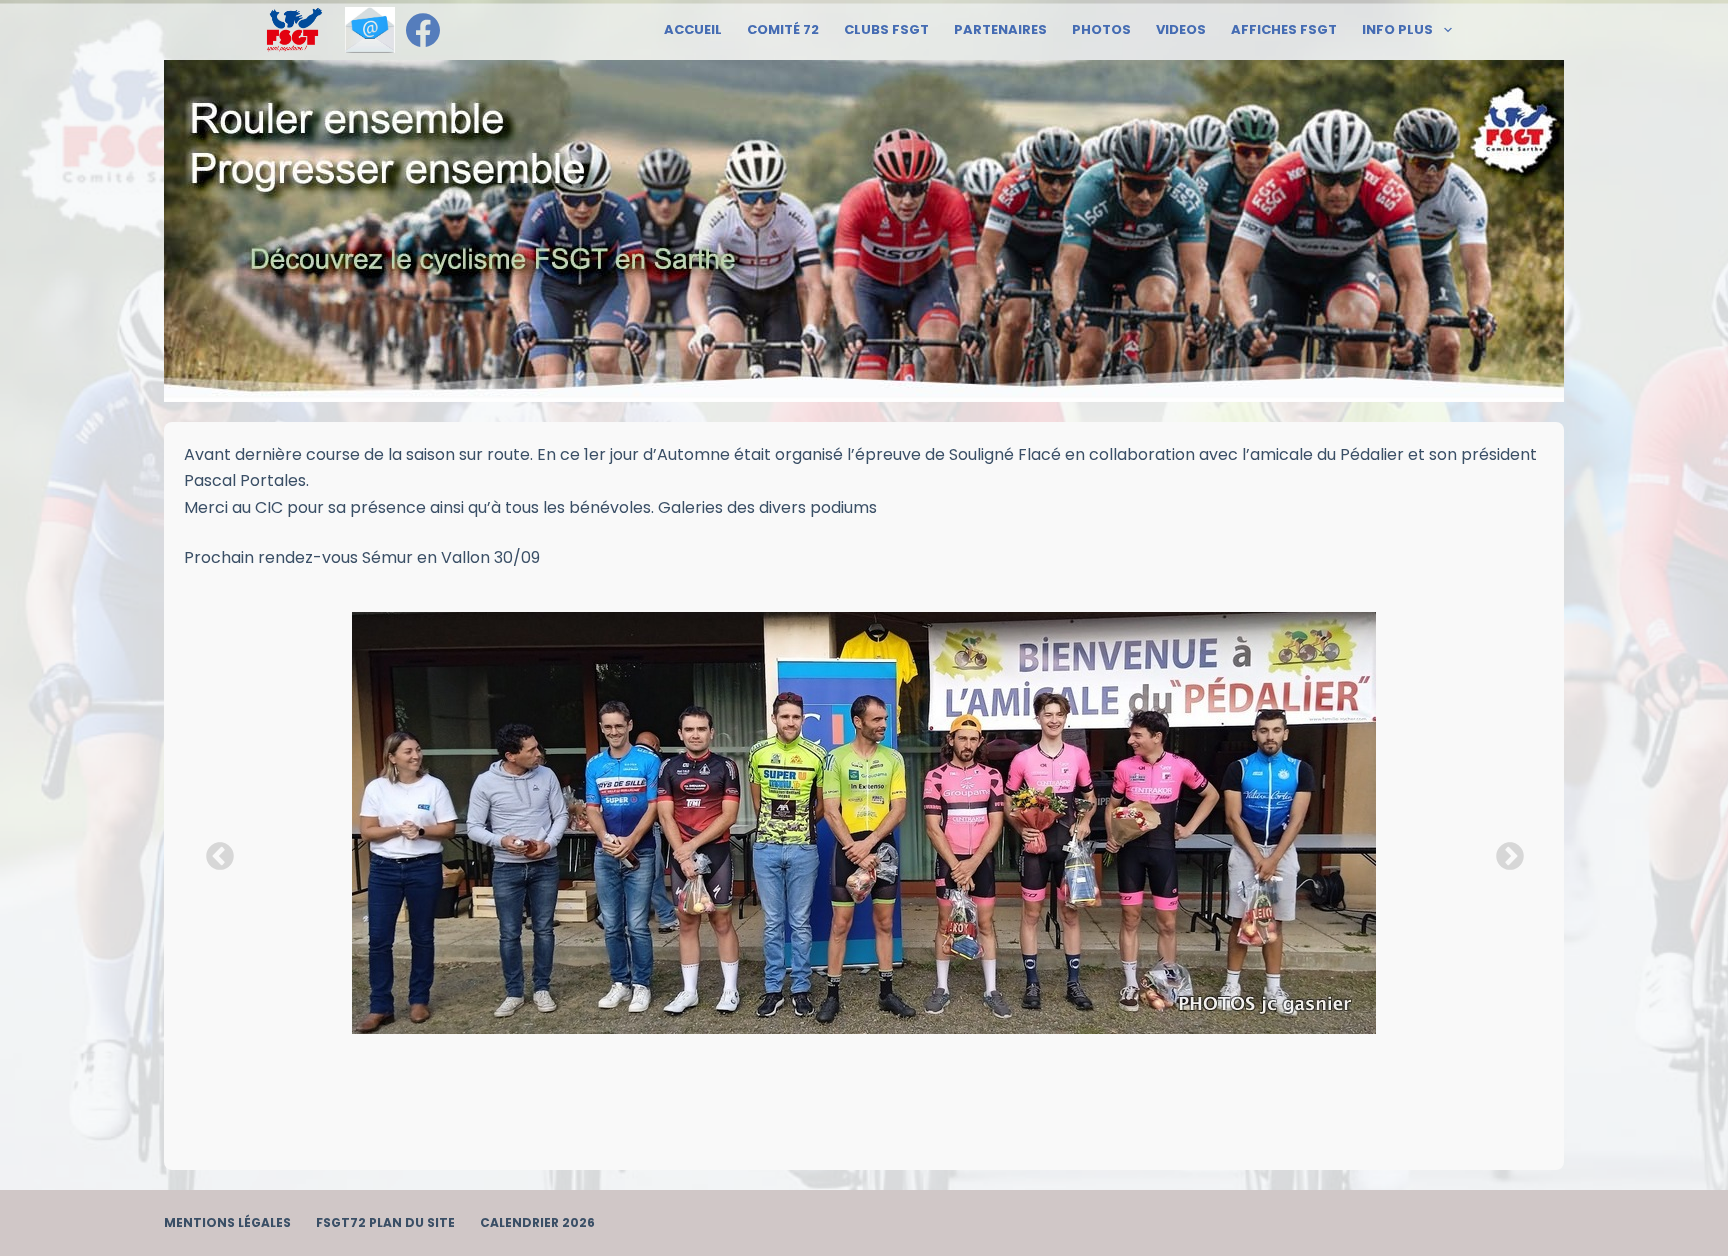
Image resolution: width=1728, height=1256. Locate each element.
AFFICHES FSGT (1284, 29)
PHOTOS (1101, 29)
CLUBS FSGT (886, 29)
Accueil (693, 29)
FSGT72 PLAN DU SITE (385, 1223)
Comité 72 (783, 29)
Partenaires (1000, 29)
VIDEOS (1181, 29)
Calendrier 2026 (537, 1223)
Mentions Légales (227, 1223)
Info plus (1397, 29)
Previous (214, 851)
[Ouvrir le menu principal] (294, 30)
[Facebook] (423, 30)
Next (1504, 851)
